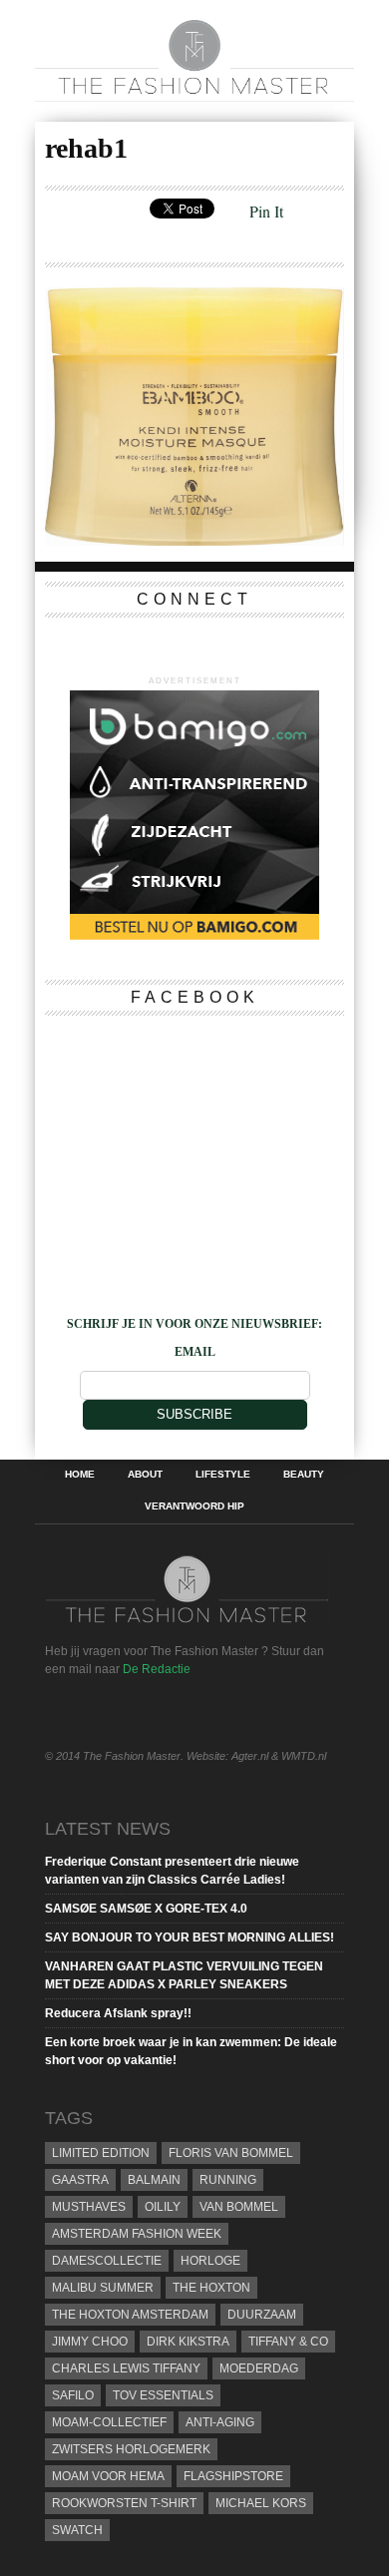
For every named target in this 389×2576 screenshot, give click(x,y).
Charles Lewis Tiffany (126, 2368)
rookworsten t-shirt (124, 2503)
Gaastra (80, 2180)
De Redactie (157, 1669)
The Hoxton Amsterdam (130, 2315)
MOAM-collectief (109, 2422)
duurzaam (262, 2315)
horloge (210, 2261)
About (145, 1475)
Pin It (266, 211)
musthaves (89, 2207)
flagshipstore (233, 2476)
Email (195, 1352)
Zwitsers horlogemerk (131, 2449)
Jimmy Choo (90, 2342)
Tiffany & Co (288, 2342)
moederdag (259, 2368)
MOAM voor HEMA (108, 2476)
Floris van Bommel (231, 2153)
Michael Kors (261, 2503)
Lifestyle (223, 1475)
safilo (73, 2395)
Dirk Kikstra (188, 2342)
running (228, 2180)
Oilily (163, 2207)
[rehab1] (194, 539)
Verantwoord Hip (194, 1506)
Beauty (304, 1475)
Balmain (154, 2180)
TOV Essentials (163, 2395)
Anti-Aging (220, 2422)
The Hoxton (211, 2288)
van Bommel (239, 2207)
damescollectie (107, 2261)
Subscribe (194, 1414)
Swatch (77, 2530)
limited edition (101, 2153)
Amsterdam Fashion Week (137, 2234)
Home (80, 1475)
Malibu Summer (103, 2288)
